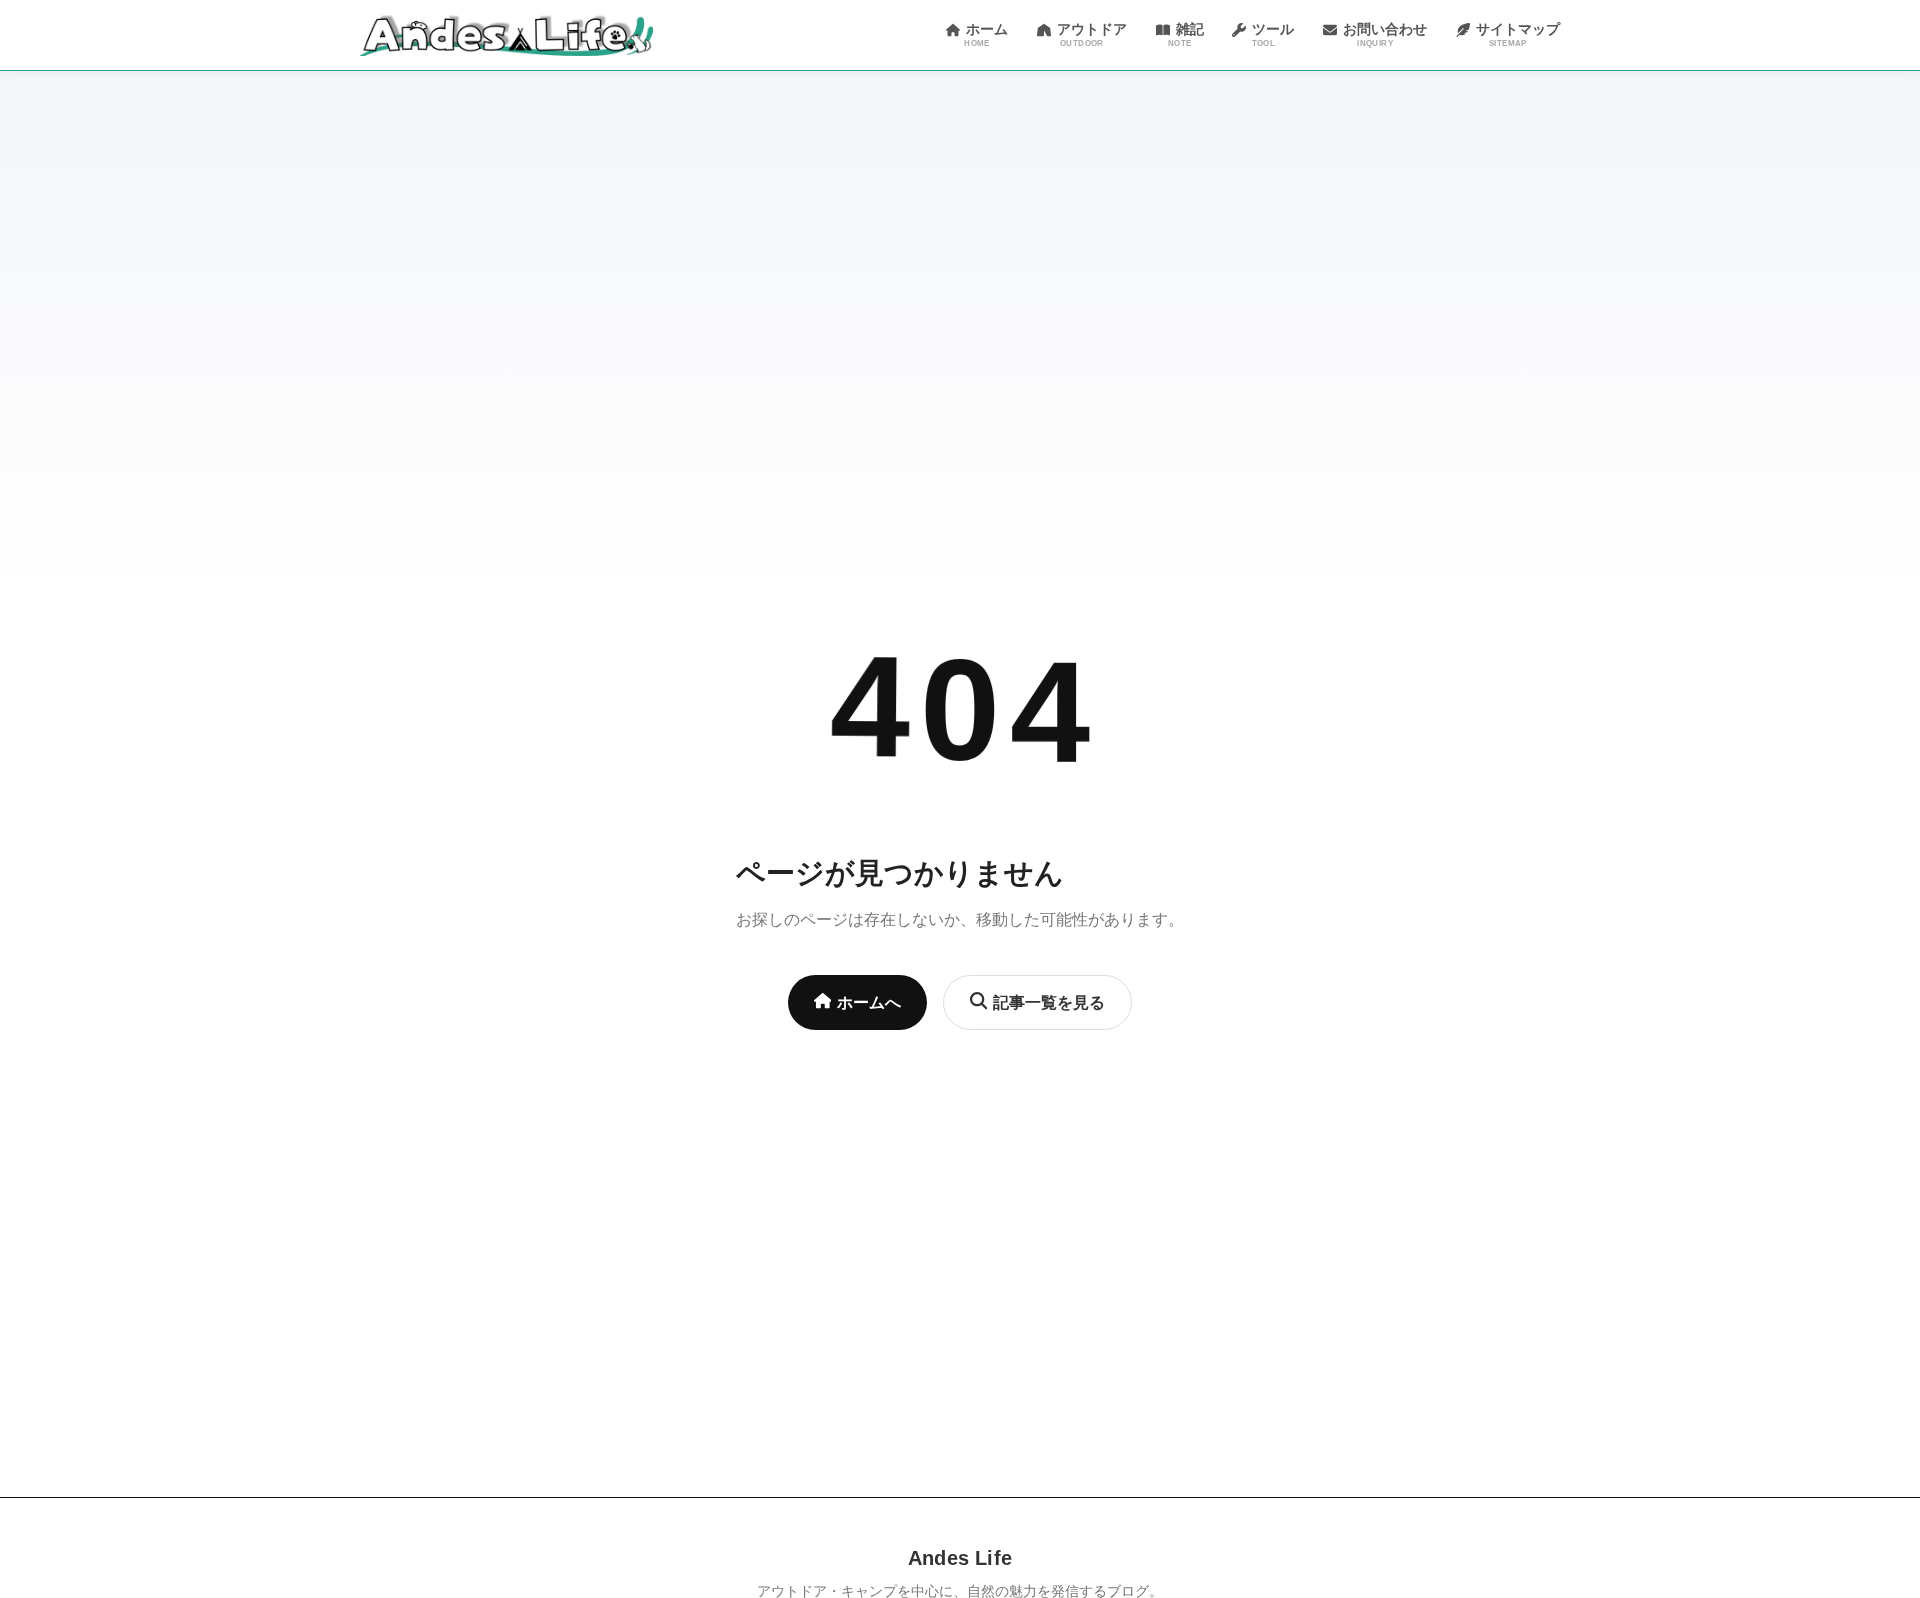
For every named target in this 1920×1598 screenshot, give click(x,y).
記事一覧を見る (1049, 1002)
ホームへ (869, 1002)
